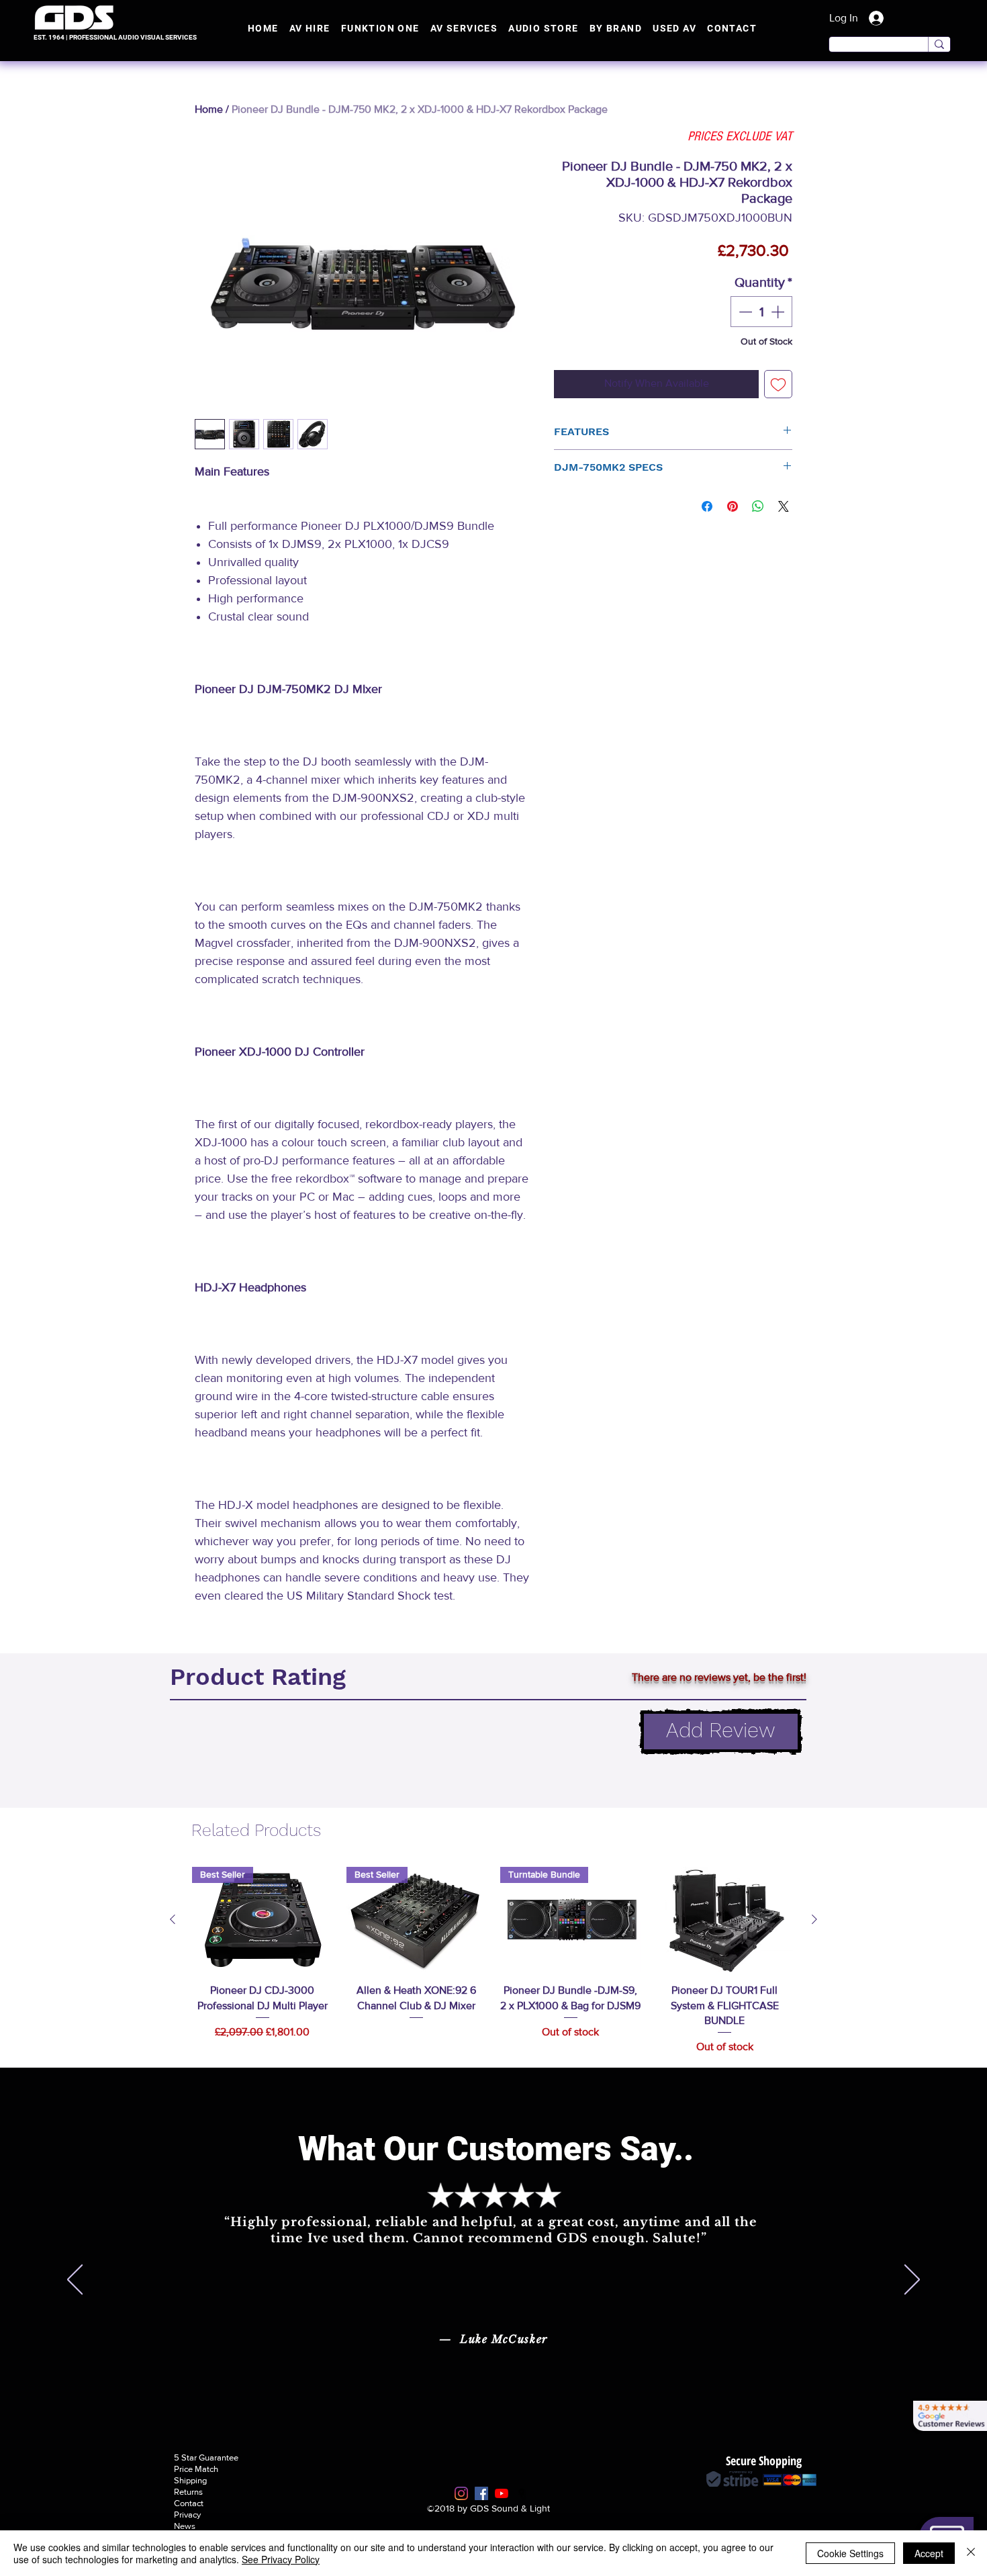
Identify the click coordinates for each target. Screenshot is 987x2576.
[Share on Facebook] (707, 506)
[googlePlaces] (522, 2493)
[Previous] (75, 2281)
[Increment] (779, 312)
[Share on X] (784, 506)
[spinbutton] (761, 312)
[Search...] (939, 44)
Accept (929, 2553)
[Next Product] (814, 1919)
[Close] (971, 2553)
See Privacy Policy (281, 2559)
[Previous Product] (173, 1919)
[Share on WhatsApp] (758, 506)
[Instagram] (461, 2493)
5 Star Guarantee (206, 2457)
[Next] (912, 2281)
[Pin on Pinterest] (733, 506)
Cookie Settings (850, 2553)
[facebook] (481, 2493)
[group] (493, 1961)
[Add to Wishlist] (778, 384)
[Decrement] (744, 312)
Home (209, 109)
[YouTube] (502, 2493)
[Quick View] (725, 1920)
